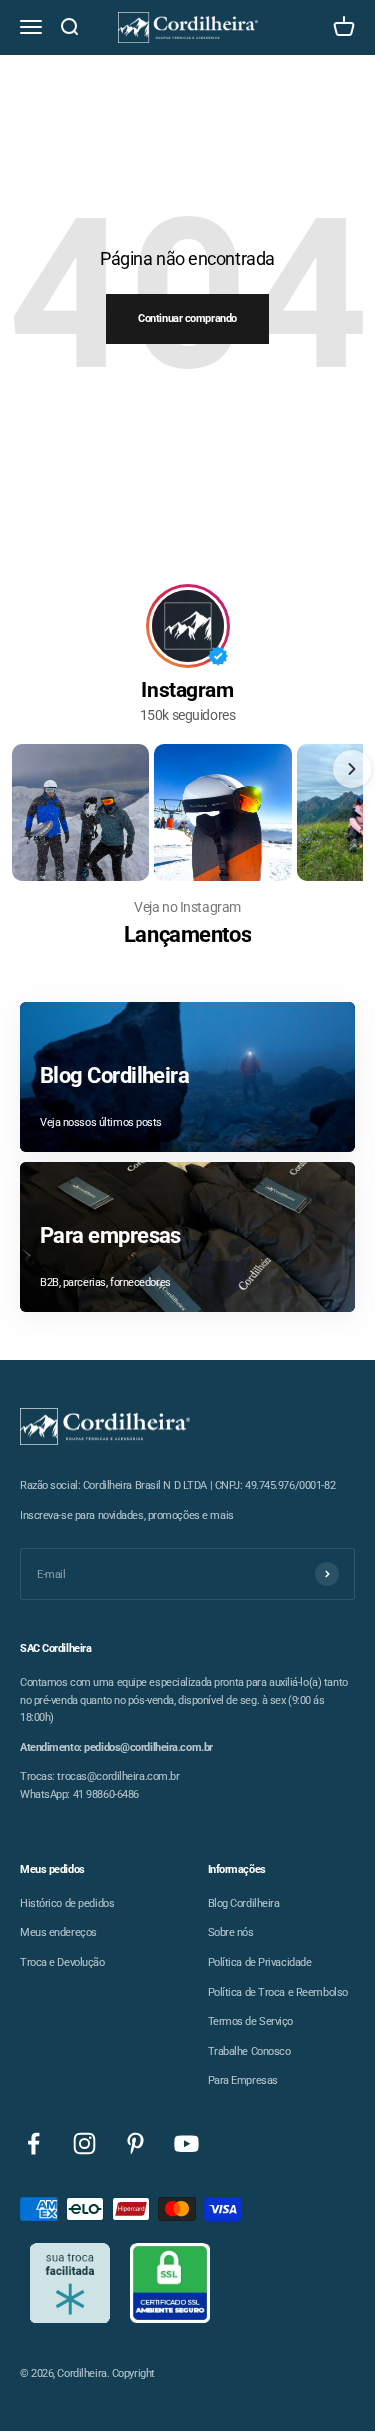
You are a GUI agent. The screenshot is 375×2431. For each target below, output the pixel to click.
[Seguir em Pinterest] (135, 2143)
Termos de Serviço (251, 2021)
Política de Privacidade (260, 1962)
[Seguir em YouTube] (186, 2143)
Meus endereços (58, 1932)
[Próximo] (352, 769)
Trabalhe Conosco (249, 2051)
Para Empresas (243, 2080)
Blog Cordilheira (244, 1903)
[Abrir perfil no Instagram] (188, 626)
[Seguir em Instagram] (84, 2143)
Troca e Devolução (62, 1962)
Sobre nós (231, 1932)
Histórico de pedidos (67, 1903)
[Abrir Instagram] (80, 812)
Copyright (133, 2373)
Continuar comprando (187, 318)
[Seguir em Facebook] (33, 2143)
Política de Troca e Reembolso (278, 1992)
